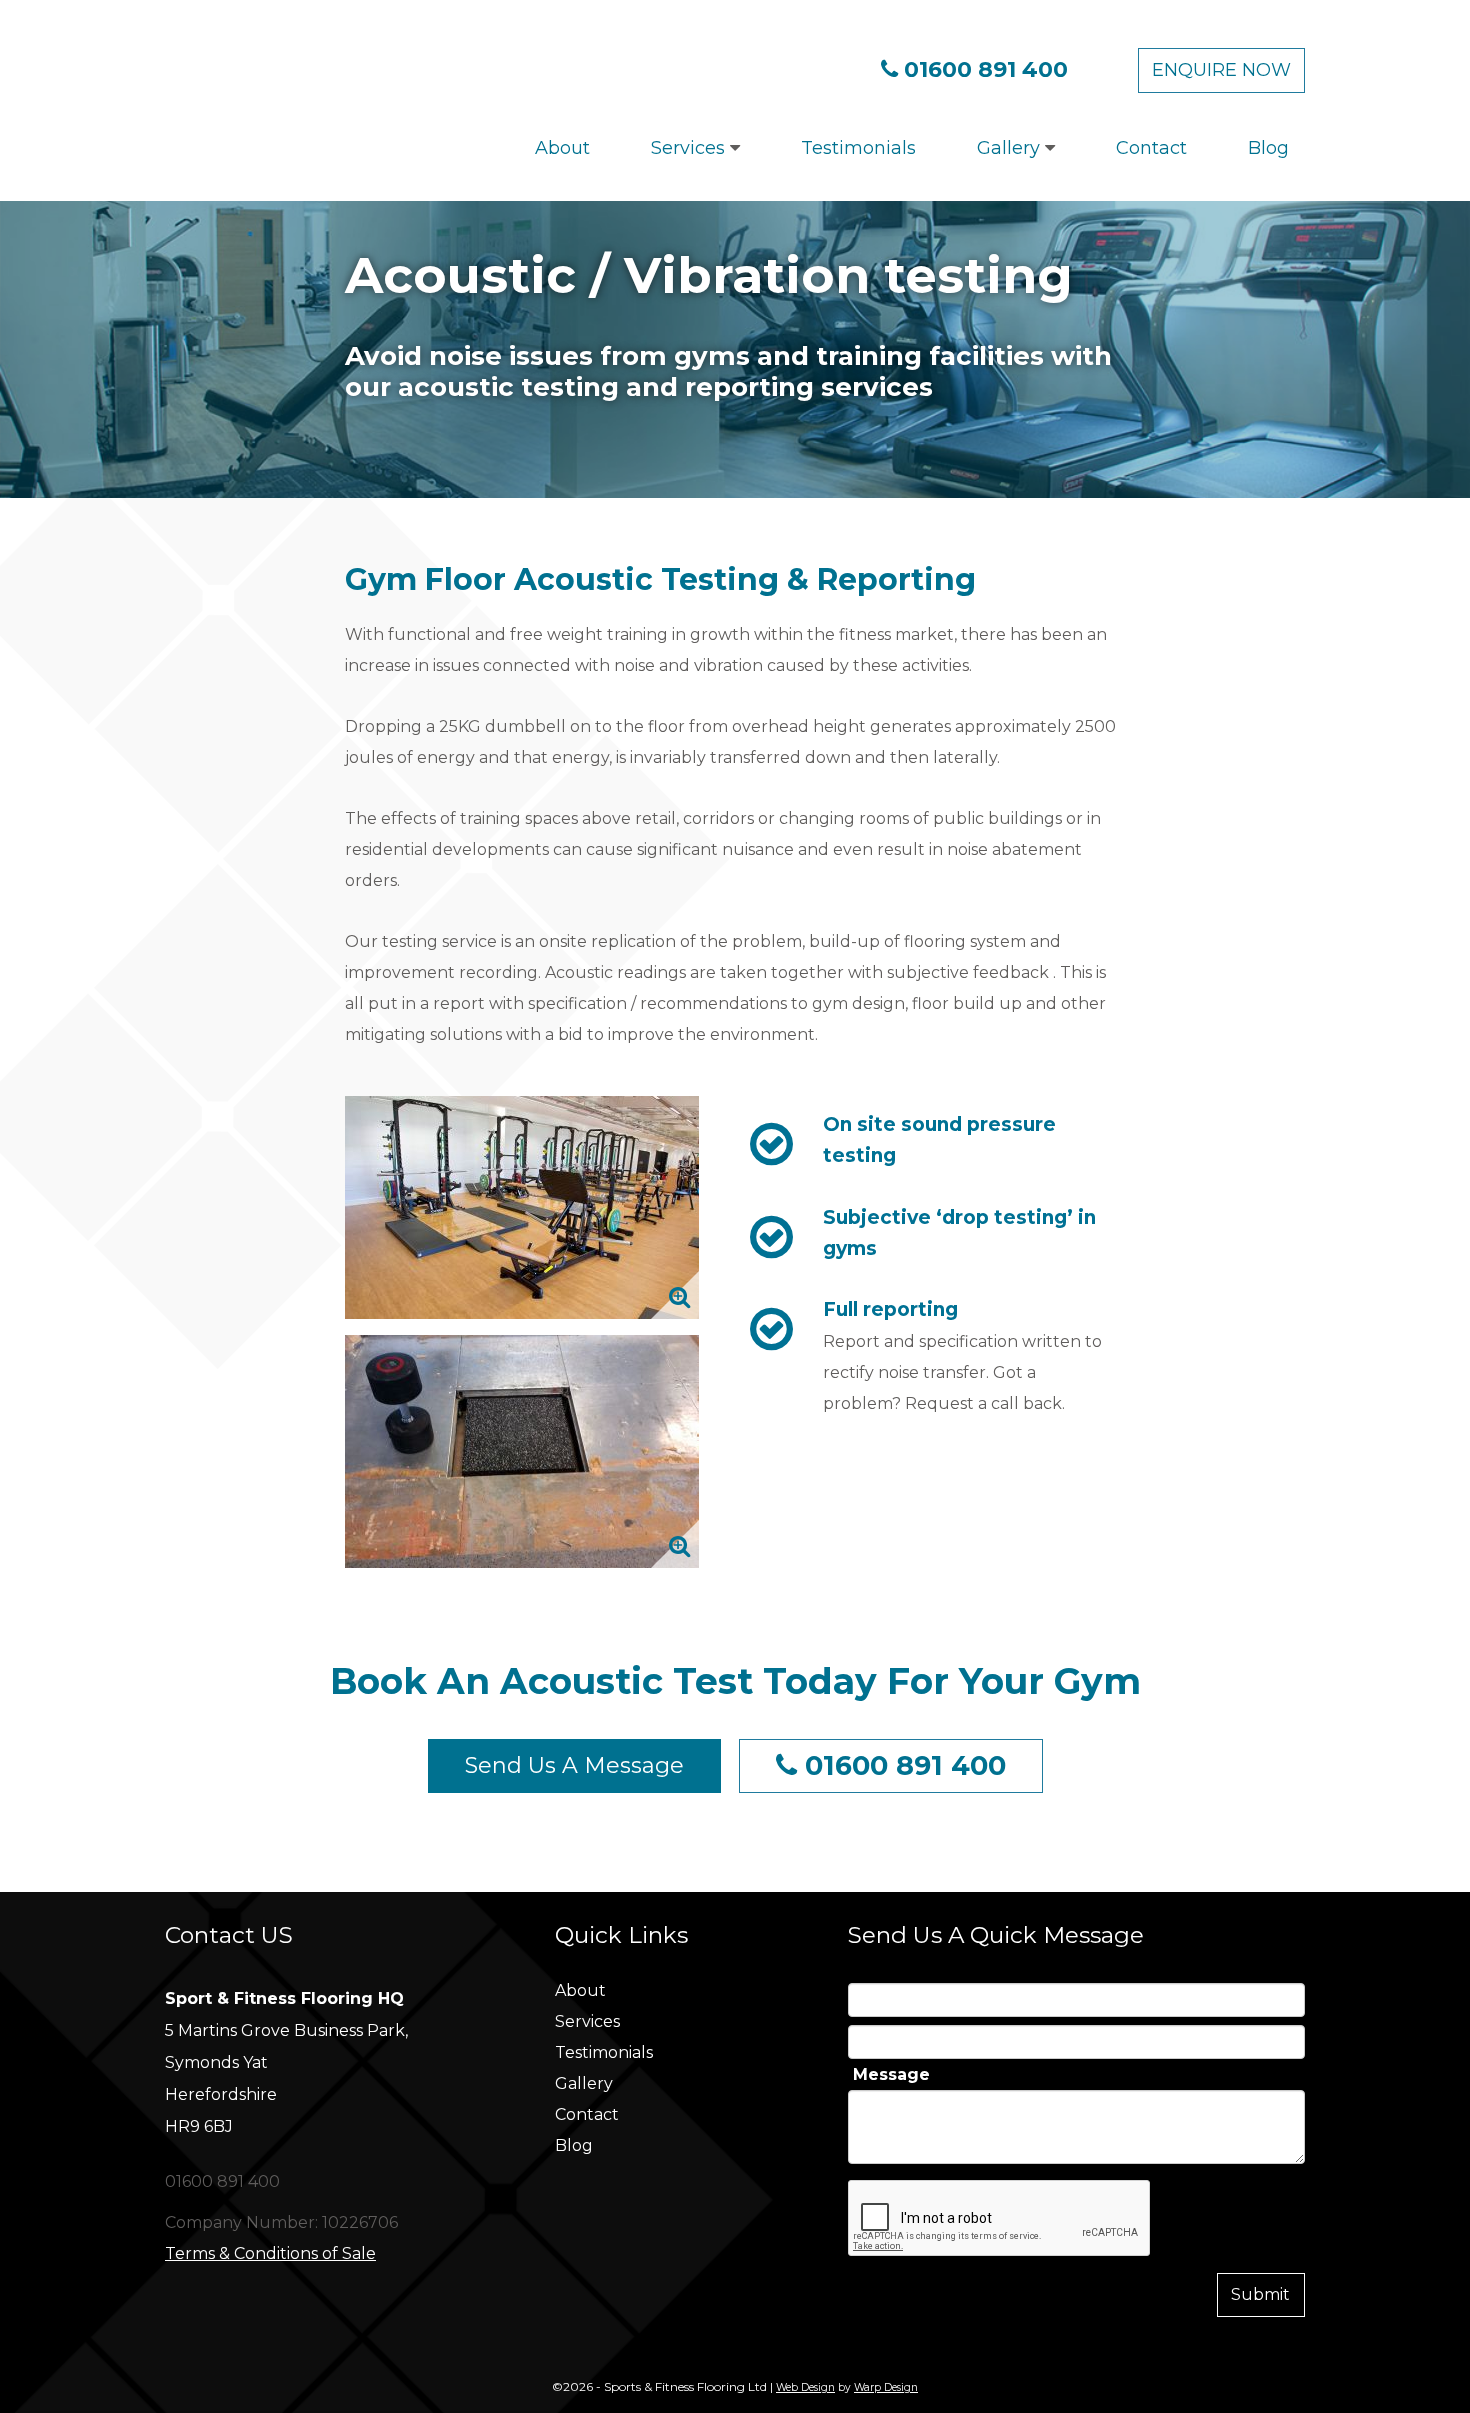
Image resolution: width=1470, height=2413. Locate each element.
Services (690, 148)
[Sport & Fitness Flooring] (353, 66)
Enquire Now (1221, 70)
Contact (1151, 148)
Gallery (1011, 148)
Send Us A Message (574, 1765)
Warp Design (886, 2387)
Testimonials (858, 148)
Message (891, 2075)
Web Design (805, 2387)
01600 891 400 (986, 69)
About (562, 148)
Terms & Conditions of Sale (270, 2253)
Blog (1268, 148)
